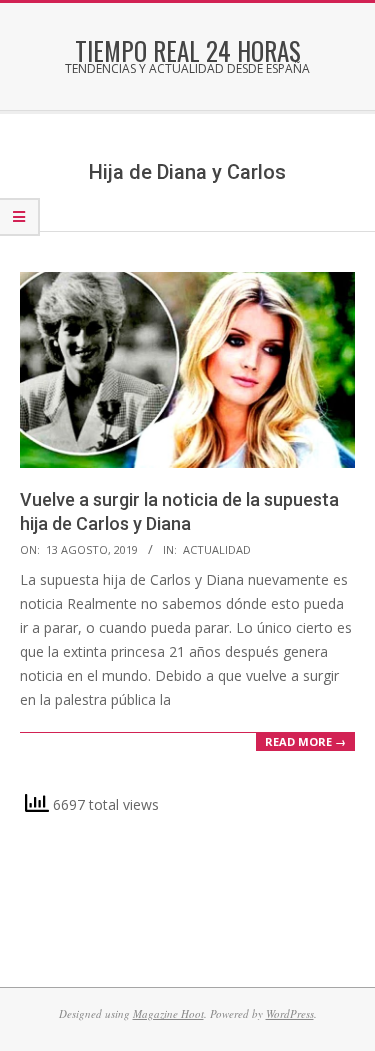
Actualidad (217, 549)
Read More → (305, 741)
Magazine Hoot (168, 1013)
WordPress (290, 1013)
